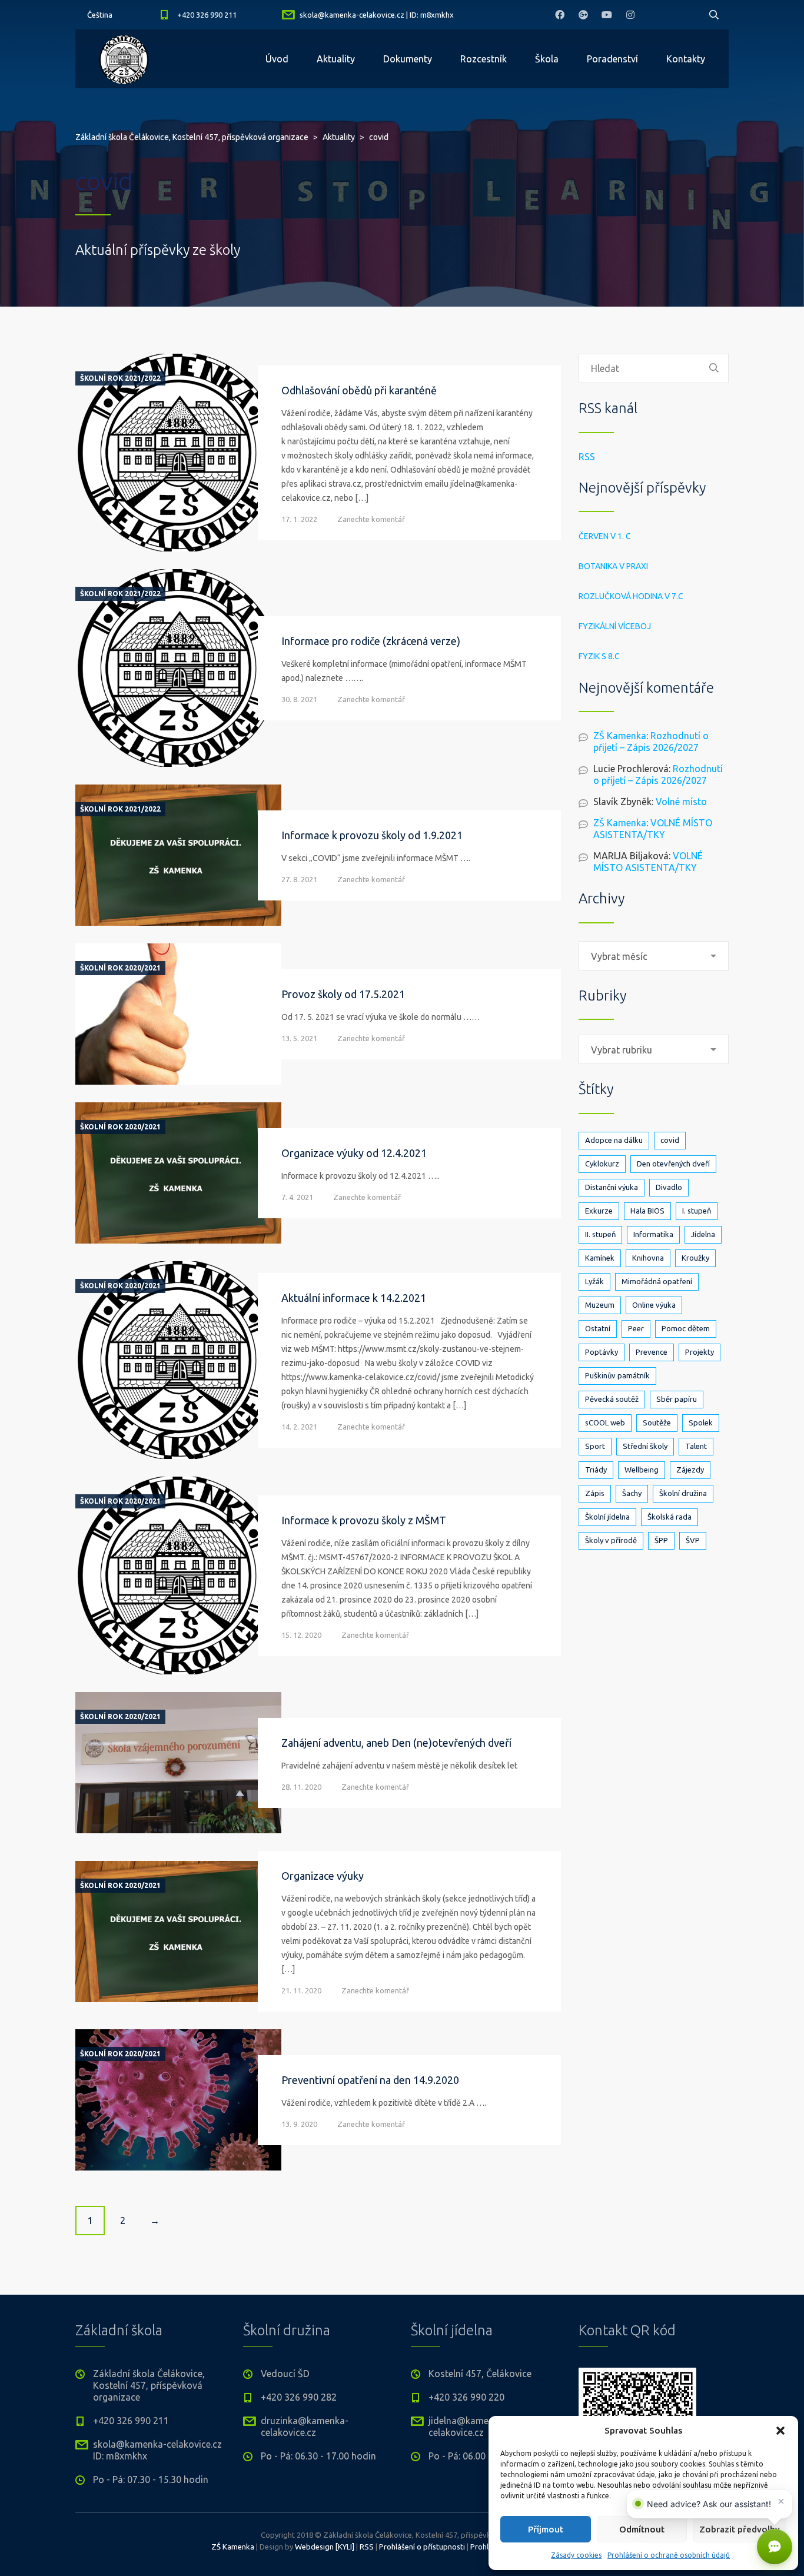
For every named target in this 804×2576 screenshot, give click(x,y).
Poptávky (602, 1352)
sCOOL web (605, 1422)
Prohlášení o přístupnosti (422, 2547)
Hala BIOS (647, 1211)
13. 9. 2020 (299, 2124)
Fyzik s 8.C (599, 656)
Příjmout (546, 2529)
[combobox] (654, 956)
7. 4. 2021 (297, 1197)
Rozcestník (484, 59)
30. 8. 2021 (299, 699)
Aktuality (336, 59)
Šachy (632, 1493)
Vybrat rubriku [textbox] (622, 1050)
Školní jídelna (607, 1517)
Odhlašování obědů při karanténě (359, 390)
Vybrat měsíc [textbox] (619, 956)
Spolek (701, 1422)
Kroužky (695, 1258)
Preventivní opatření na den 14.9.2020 (370, 2080)
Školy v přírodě (611, 1540)
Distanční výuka (612, 1187)
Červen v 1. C (605, 536)
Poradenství (612, 59)
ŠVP (693, 1540)
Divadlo (669, 1187)
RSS (587, 457)
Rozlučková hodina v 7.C (631, 596)
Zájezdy (690, 1470)
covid (670, 1140)
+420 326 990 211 (207, 15)
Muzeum (600, 1305)
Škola (547, 59)
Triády (596, 1470)
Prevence (652, 1352)
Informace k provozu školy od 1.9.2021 (372, 835)
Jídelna (703, 1234)
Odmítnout (642, 2529)
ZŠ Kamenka (620, 736)
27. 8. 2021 (299, 879)
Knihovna (648, 1258)
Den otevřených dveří (673, 1164)
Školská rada (670, 1517)
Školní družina (683, 1493)
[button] (780, 2431)
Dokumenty (408, 59)
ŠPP (661, 1540)
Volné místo (681, 802)
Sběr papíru (677, 1399)
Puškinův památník (617, 1375)
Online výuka (654, 1305)
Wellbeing (642, 1470)
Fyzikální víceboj (615, 626)
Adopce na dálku (614, 1140)
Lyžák (594, 1281)
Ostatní (598, 1328)
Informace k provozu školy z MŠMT (364, 1520)
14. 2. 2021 (299, 1427)
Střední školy (645, 1446)
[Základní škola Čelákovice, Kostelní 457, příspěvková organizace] (124, 59)
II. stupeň (600, 1234)
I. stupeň (697, 1211)
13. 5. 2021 (299, 1038)
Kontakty (686, 59)
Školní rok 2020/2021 (120, 968)
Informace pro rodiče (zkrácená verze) (371, 641)
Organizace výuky (323, 1876)
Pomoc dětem (686, 1328)
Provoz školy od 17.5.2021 (343, 994)
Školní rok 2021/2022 (120, 378)
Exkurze (599, 1211)
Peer (636, 1328)
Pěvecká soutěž (612, 1399)
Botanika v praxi (613, 566)
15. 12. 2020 (301, 1635)
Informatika (653, 1234)
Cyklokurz (602, 1164)
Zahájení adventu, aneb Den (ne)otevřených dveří (396, 1743)
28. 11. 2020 (301, 1787)
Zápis (595, 1493)
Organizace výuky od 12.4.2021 (354, 1153)
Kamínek (600, 1258)
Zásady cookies (576, 2555)
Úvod (277, 59)
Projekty (700, 1352)
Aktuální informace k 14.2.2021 (354, 1298)
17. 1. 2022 (299, 519)
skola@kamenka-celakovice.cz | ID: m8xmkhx (377, 15)
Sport (595, 1446)
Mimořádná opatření (657, 1281)
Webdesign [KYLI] (325, 2547)
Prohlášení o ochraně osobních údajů (669, 2555)
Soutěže (657, 1422)
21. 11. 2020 (301, 1990)
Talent (696, 1446)
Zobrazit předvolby (740, 2529)
